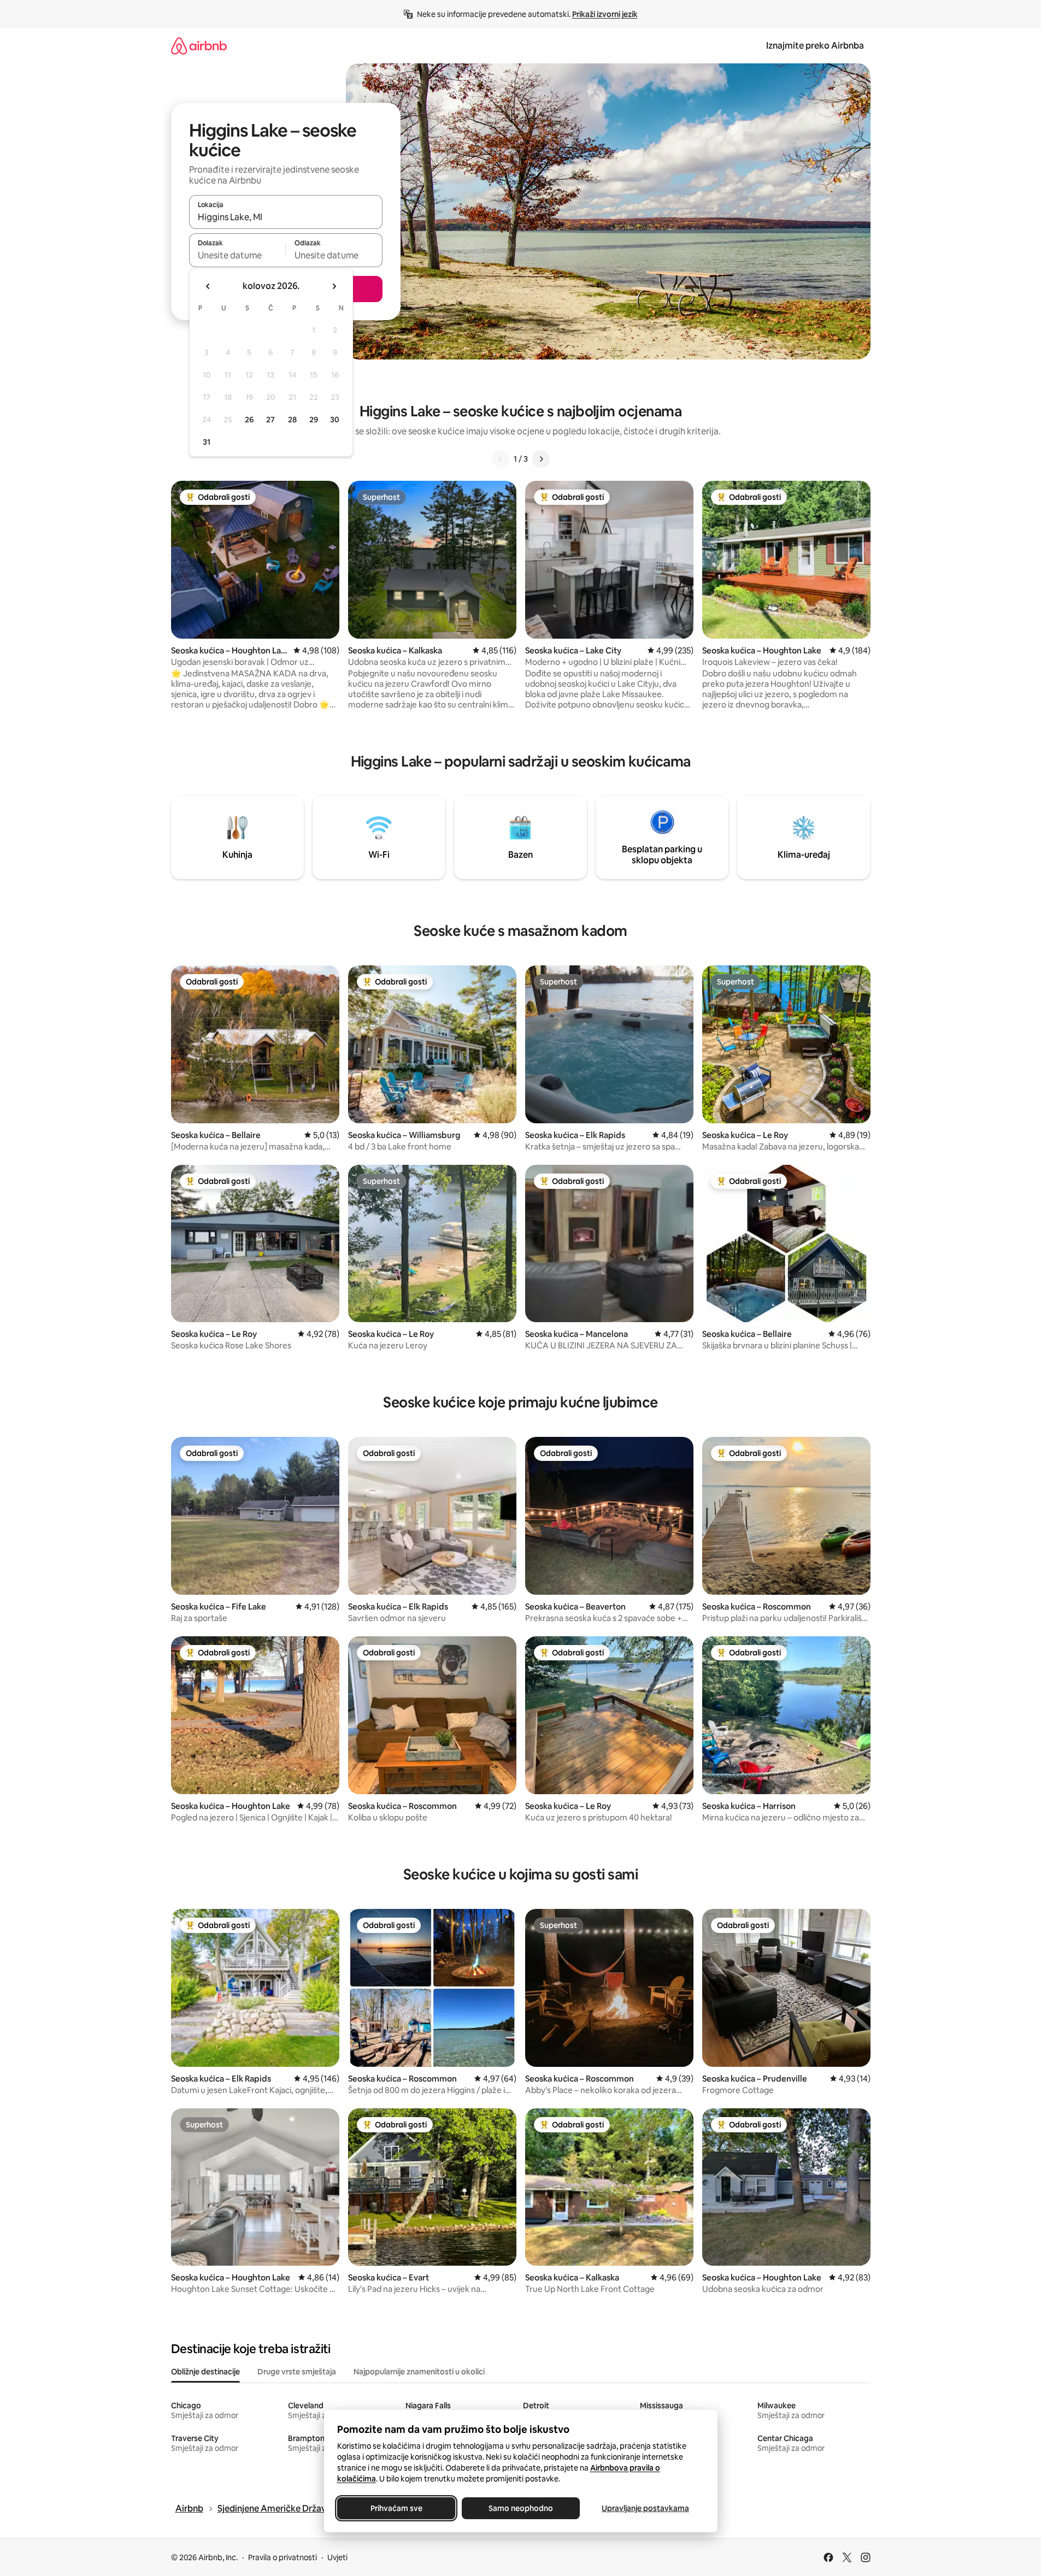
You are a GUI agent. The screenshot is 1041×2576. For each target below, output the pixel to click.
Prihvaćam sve (396, 2508)
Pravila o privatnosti (283, 2557)
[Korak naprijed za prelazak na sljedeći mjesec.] (334, 286)
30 (335, 420)
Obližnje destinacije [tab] (205, 2372)
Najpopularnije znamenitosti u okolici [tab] (419, 2372)
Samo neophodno (521, 2508)
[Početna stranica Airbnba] (199, 46)
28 (292, 420)
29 (314, 420)
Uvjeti (337, 2557)
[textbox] (237, 255)
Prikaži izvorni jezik (605, 14)
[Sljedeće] (541, 459)
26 (249, 420)
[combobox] (286, 217)
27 (270, 420)
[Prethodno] (501, 459)
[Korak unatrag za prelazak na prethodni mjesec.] (208, 286)
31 (207, 442)
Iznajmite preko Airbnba (815, 46)
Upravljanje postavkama (645, 2508)
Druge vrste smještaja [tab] (297, 2372)
